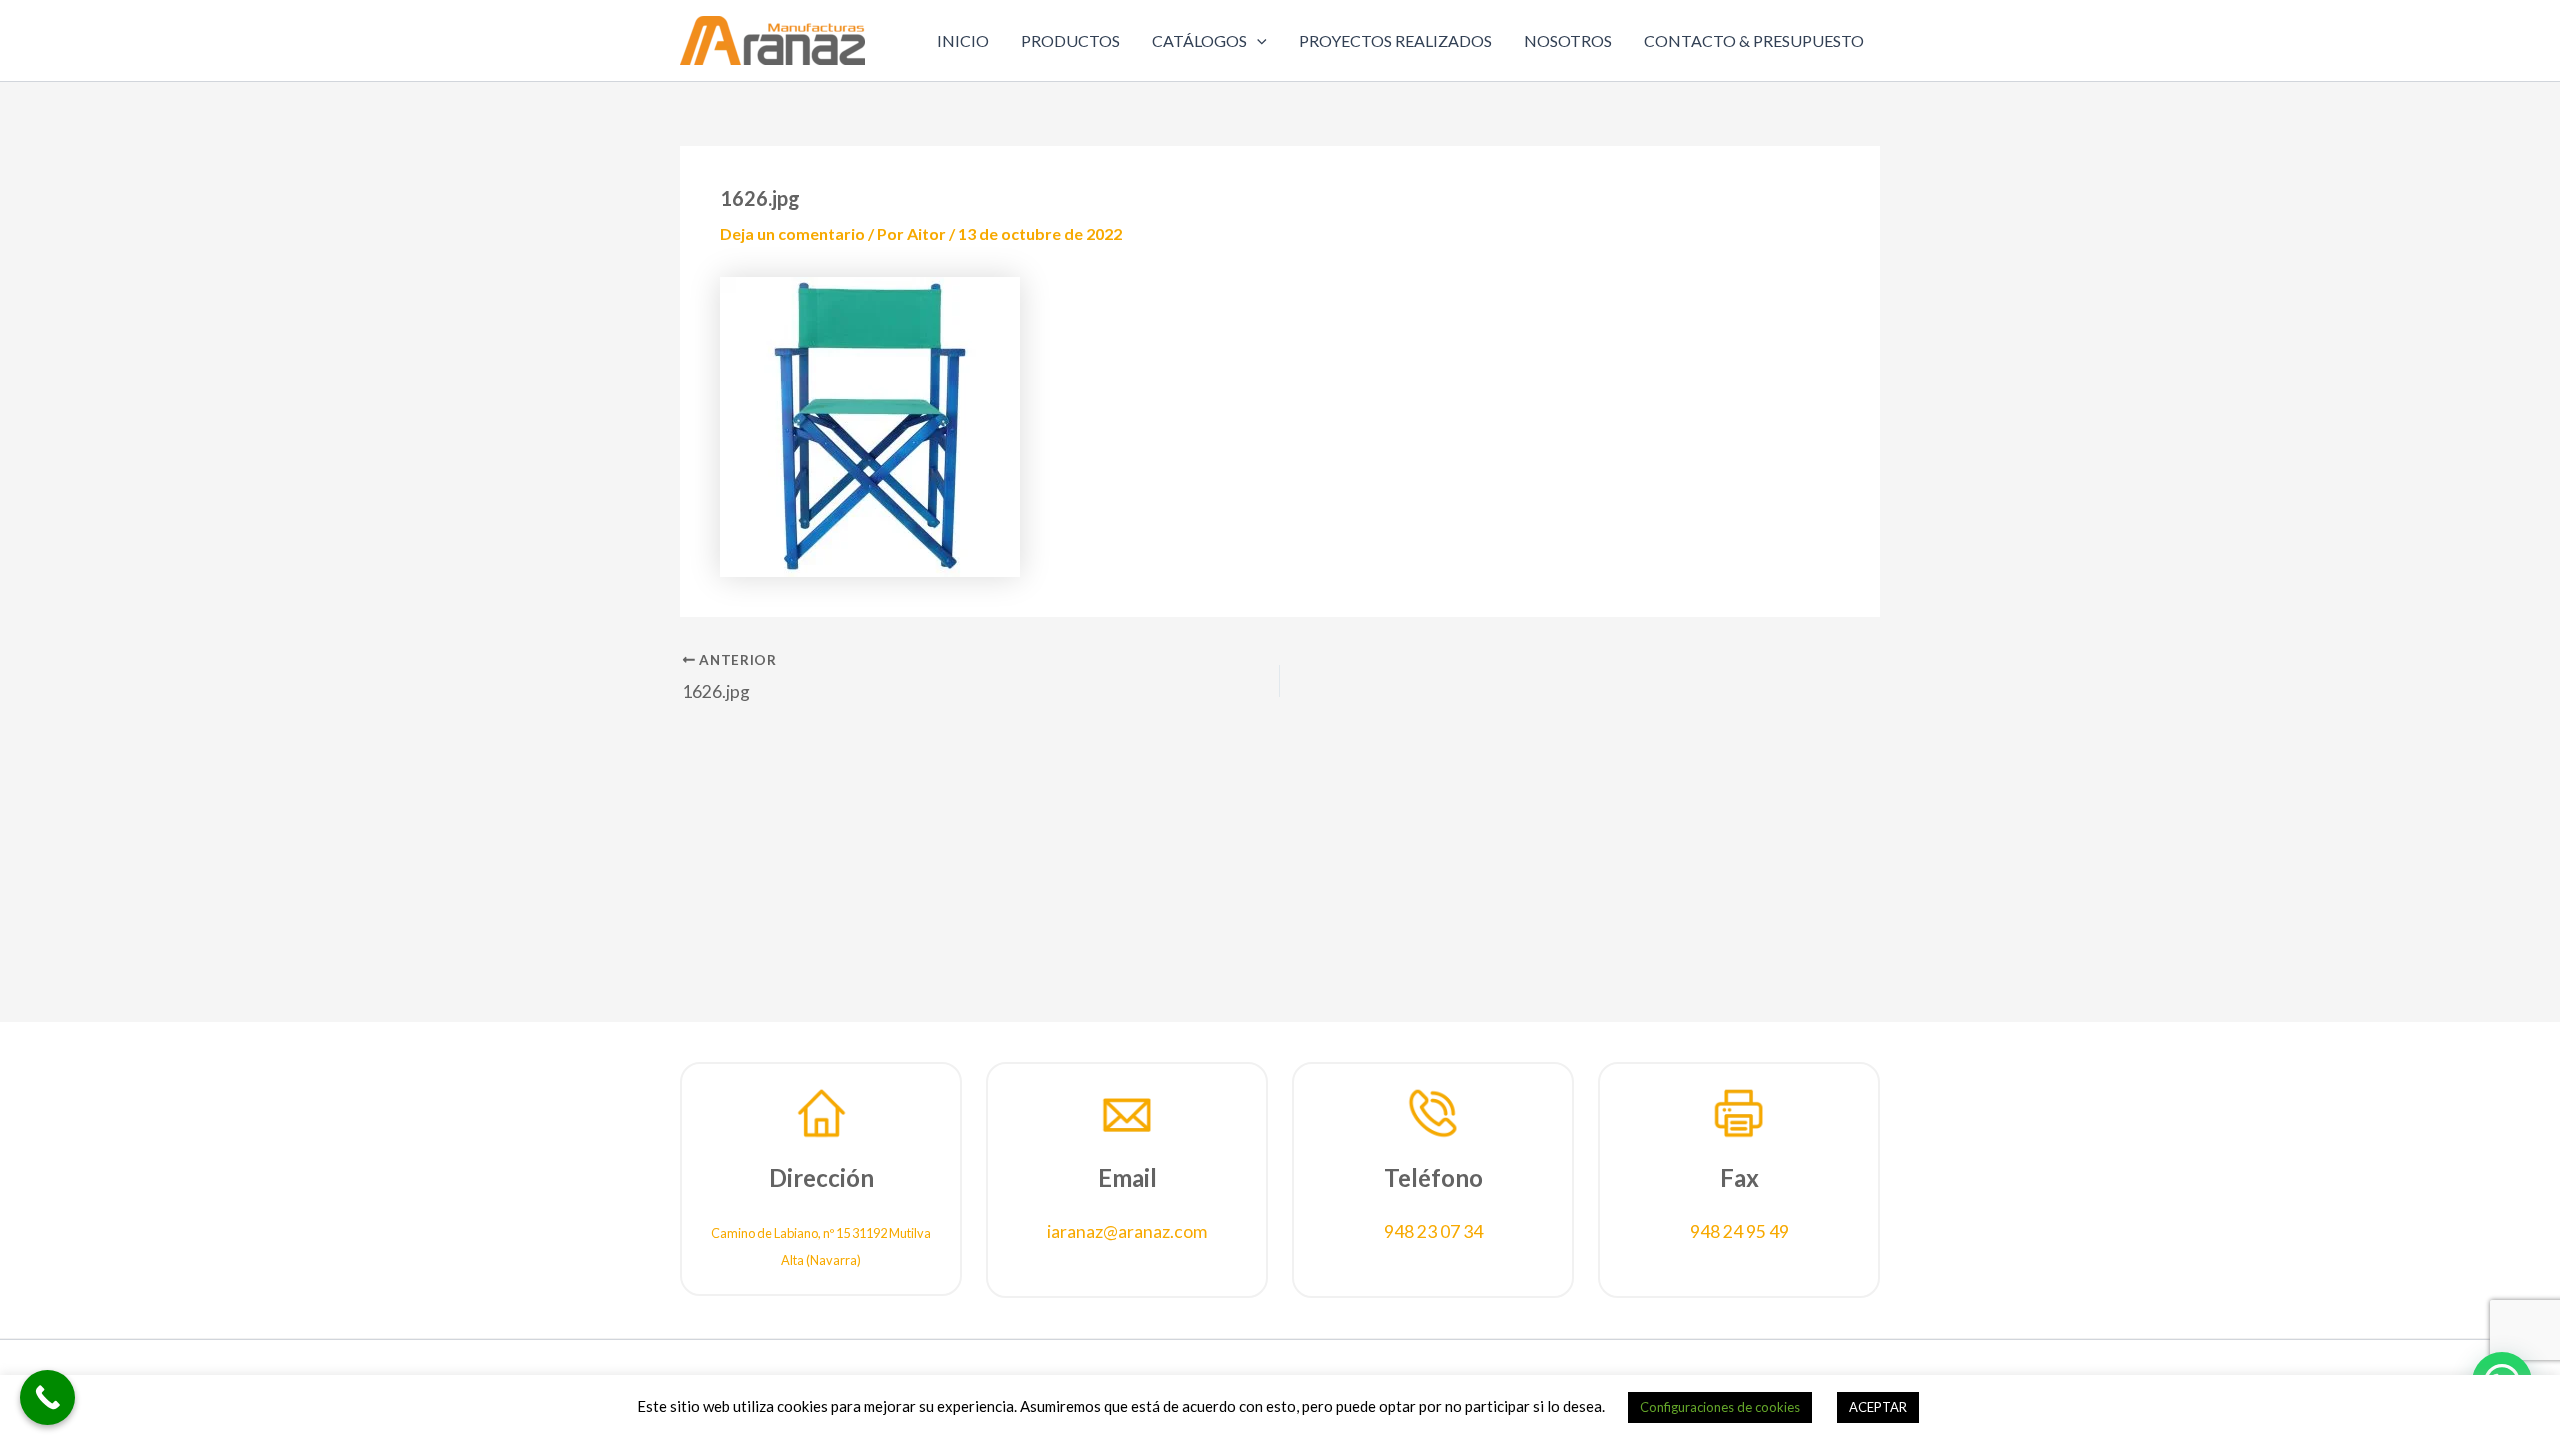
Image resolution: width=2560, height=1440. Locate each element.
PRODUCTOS (1070, 40)
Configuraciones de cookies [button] (1720, 1407)
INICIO (963, 40)
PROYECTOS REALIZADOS (1395, 40)
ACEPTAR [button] (1878, 1407)
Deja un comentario (792, 233)
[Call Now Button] (47, 1397)
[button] (1257, 41)
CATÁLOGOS (1199, 40)
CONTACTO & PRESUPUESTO (1754, 40)
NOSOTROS (1568, 40)
